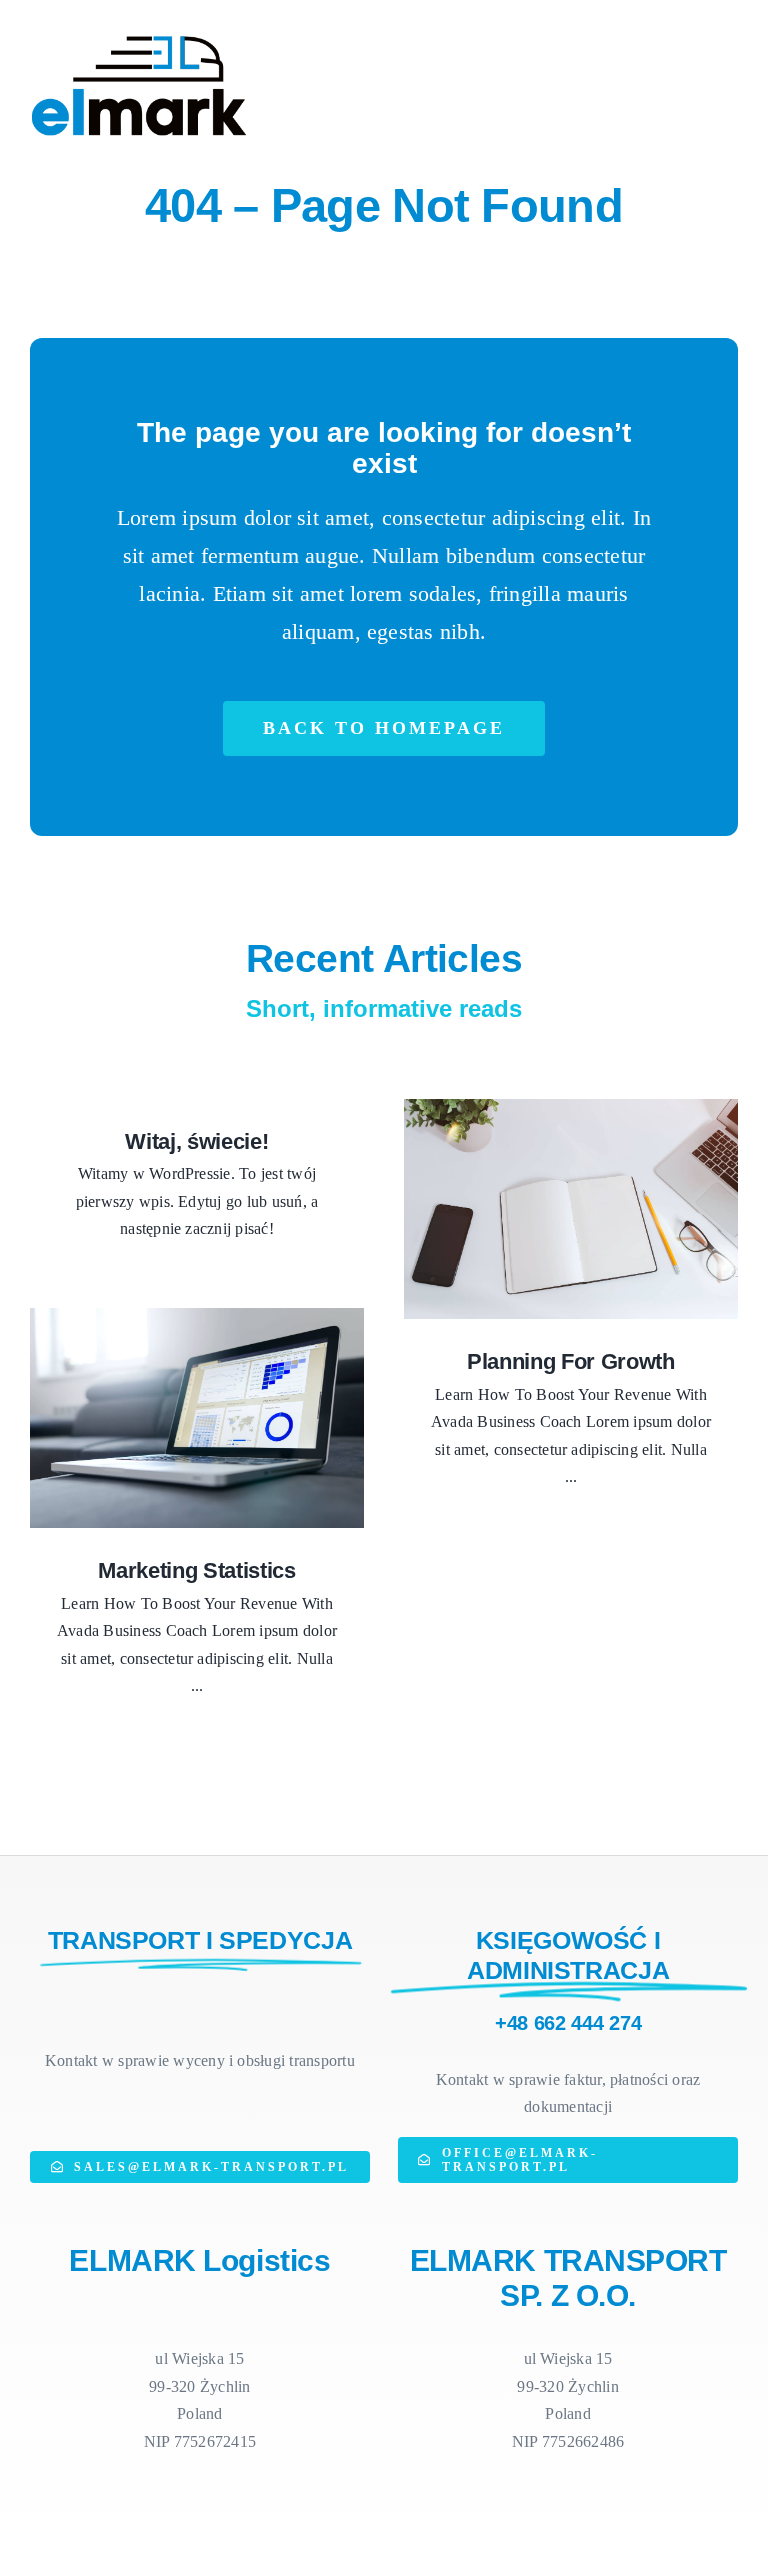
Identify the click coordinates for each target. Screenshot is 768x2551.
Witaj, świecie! (196, 1141)
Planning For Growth (571, 1361)
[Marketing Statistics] (197, 1418)
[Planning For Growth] (571, 1209)
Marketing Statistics (196, 1570)
